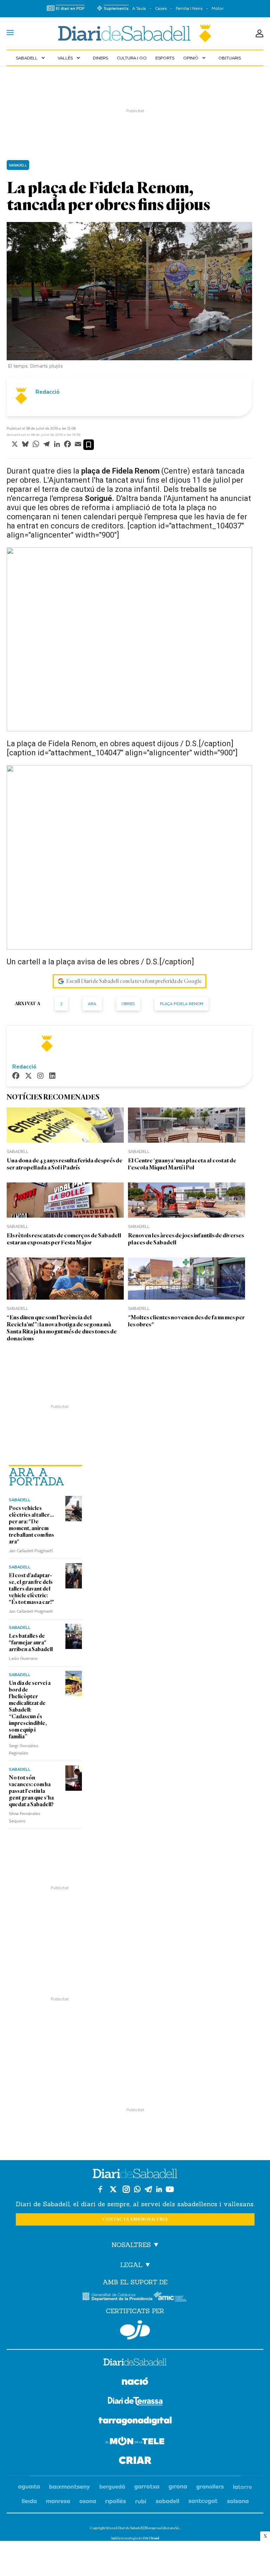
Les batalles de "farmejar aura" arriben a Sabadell (31, 1643)
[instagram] (40, 1076)
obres (128, 1004)
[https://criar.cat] (135, 2461)
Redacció (47, 392)
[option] (129, 297)
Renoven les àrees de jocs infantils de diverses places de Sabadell (186, 1239)
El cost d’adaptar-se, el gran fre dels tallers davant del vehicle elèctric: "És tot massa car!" (31, 1589)
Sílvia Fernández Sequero (25, 1817)
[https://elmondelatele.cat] (135, 2442)
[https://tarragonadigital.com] (135, 2422)
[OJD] (135, 2330)
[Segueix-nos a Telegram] (148, 2189)
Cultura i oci (132, 58)
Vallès (70, 58)
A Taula (139, 8)
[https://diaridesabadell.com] (135, 2363)
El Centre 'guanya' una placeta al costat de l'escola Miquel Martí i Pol (182, 1164)
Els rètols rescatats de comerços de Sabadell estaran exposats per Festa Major (64, 1239)
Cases (161, 8)
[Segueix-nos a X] (113, 2189)
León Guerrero (23, 1658)
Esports (165, 58)
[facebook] (16, 1076)
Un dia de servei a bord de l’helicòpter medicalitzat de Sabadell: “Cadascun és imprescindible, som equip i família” (30, 1710)
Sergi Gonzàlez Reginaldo (24, 1749)
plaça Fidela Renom (182, 1004)
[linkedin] (52, 1076)
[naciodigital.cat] (70, 2487)
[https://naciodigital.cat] (135, 2382)
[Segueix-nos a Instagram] (126, 2189)
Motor (218, 8)
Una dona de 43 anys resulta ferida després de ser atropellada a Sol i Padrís (65, 1164)
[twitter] (28, 1076)
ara (92, 1004)
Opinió (195, 58)
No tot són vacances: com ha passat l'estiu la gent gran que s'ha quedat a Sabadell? (31, 1791)
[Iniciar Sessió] (259, 33)
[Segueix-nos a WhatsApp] (137, 2189)
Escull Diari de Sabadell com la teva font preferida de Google (134, 981)
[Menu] (10, 33)
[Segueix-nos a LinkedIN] (159, 2189)
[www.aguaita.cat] (29, 2487)
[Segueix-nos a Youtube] (170, 2189)
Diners (100, 58)
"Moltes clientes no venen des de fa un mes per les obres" (186, 1321)
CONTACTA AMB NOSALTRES (135, 2219)
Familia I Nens (189, 8)
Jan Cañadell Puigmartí (31, 1550)
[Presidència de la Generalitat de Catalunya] (117, 2296)
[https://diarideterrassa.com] (135, 2402)
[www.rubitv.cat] (141, 2502)
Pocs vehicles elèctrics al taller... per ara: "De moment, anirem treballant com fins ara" (31, 1525)
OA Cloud (151, 2538)
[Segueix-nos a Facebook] (100, 2189)
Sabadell (31, 58)
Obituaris (230, 58)
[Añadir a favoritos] (89, 445)
